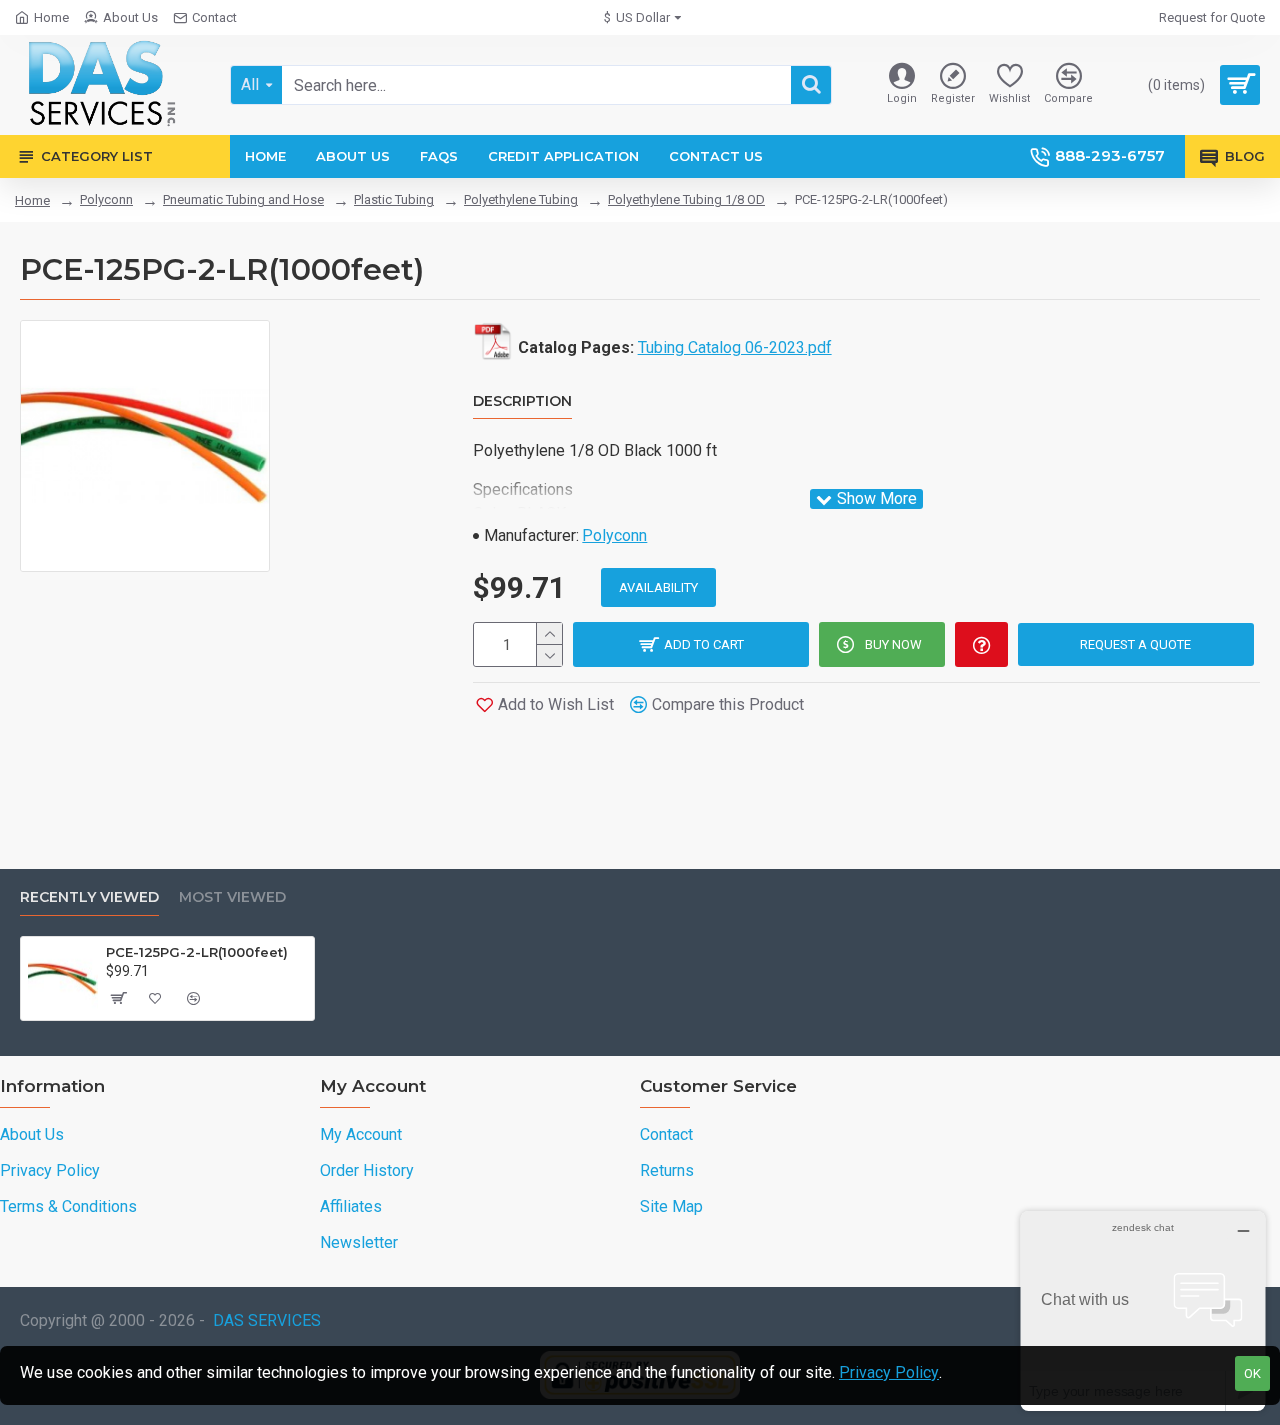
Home (32, 200)
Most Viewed (232, 897)
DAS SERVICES (267, 1320)
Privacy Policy (889, 1372)
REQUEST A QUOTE (1135, 644)
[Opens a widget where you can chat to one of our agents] (1143, 1310)
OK (1252, 1373)
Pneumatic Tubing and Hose (243, 199)
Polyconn (106, 199)
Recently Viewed (89, 897)
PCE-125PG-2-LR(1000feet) (197, 952)
